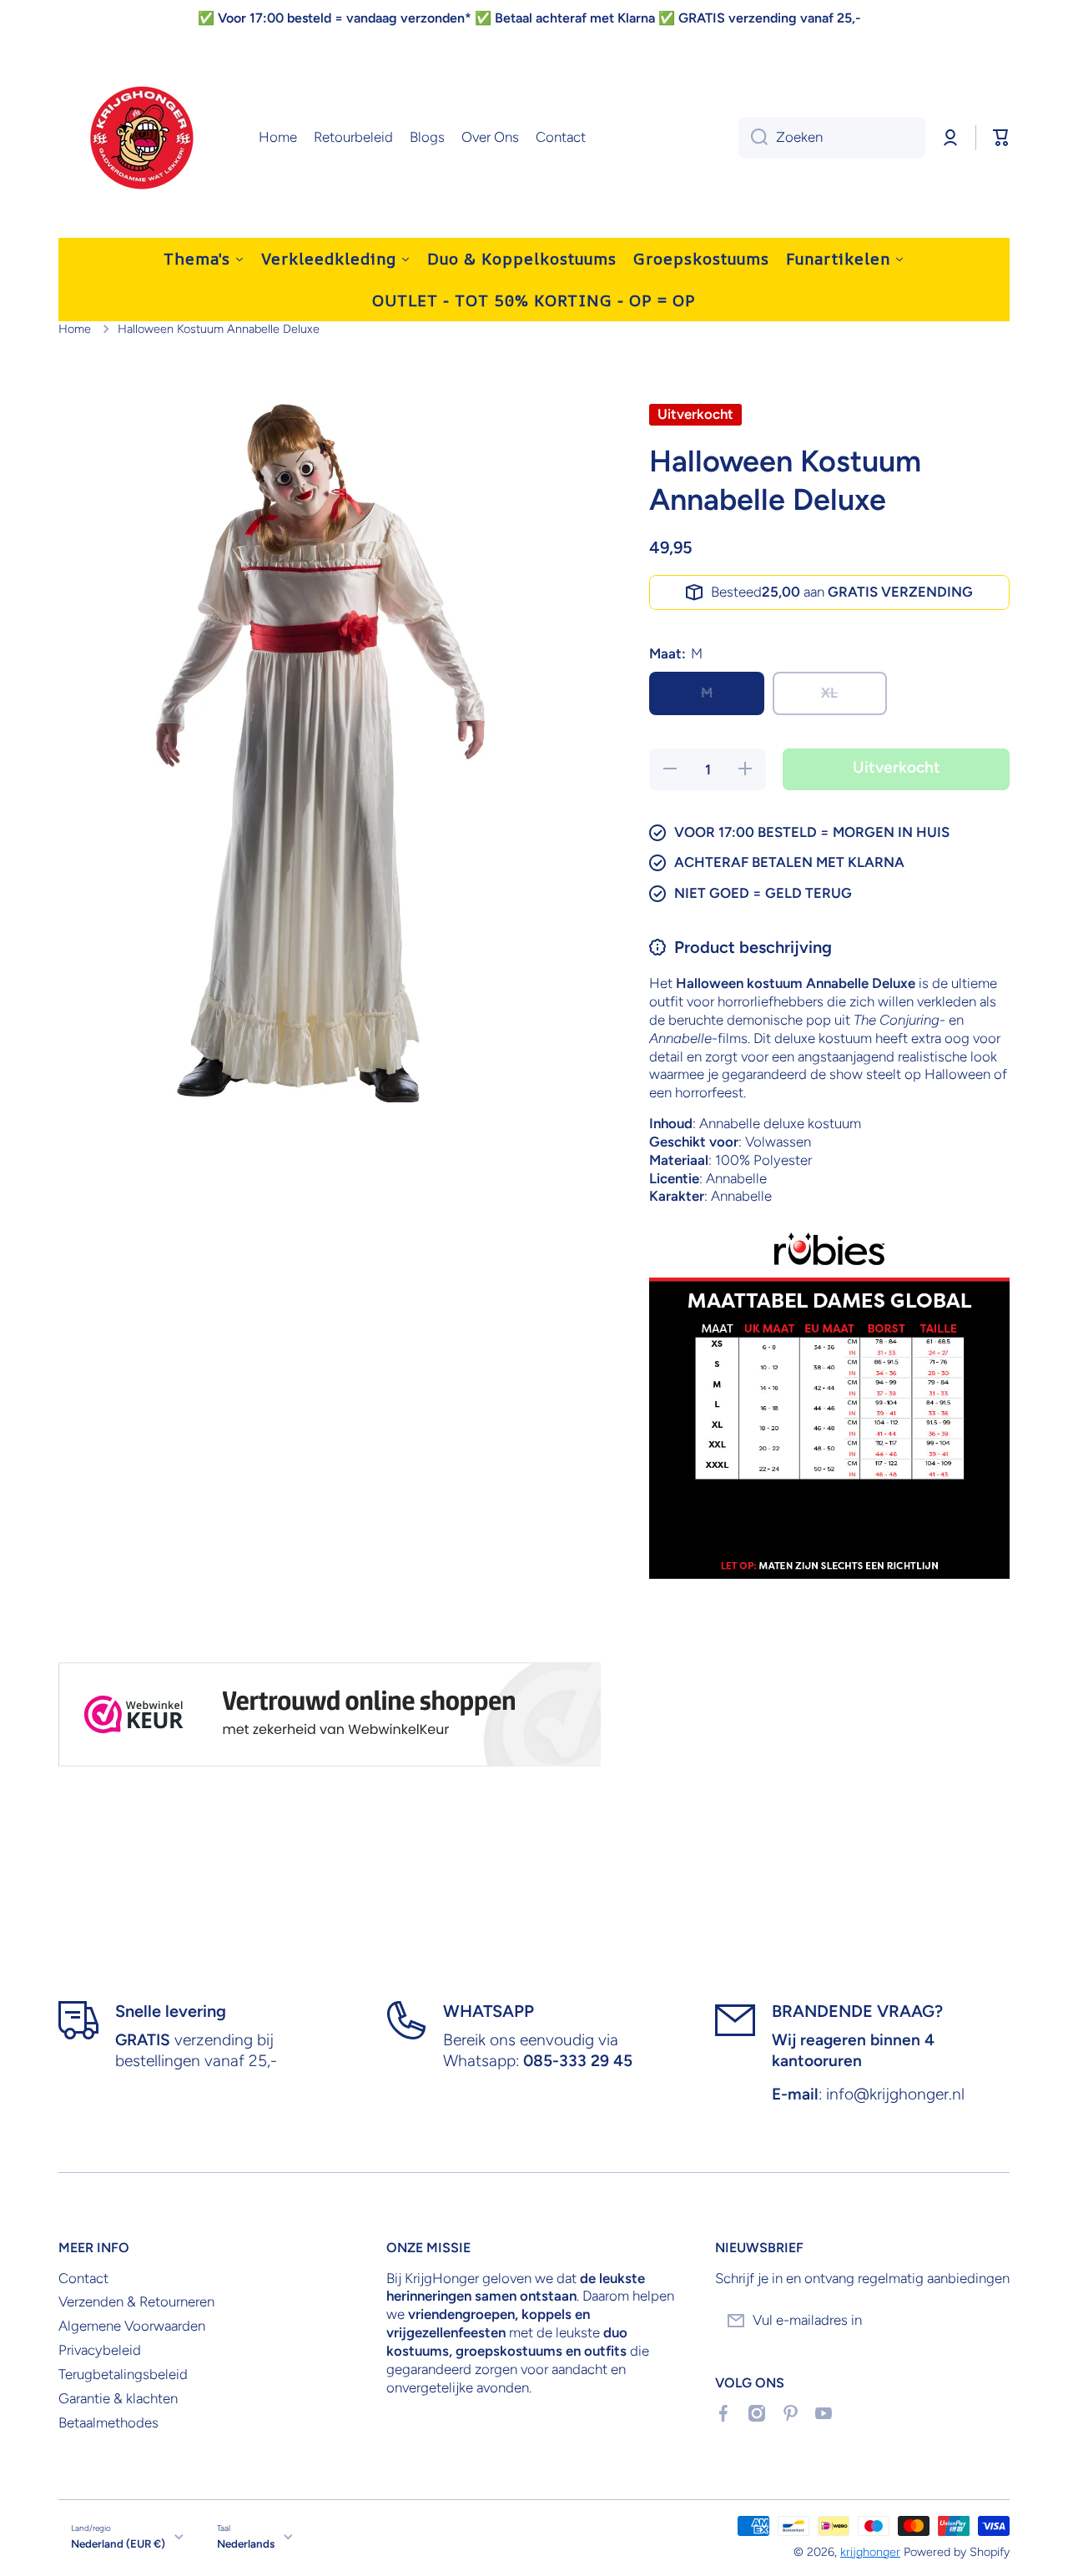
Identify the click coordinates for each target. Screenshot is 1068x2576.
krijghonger (870, 2552)
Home (75, 329)
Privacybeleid (100, 2350)
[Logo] (142, 138)
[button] (1001, 138)
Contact (83, 2278)
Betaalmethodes (108, 2422)
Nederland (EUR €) (118, 2543)
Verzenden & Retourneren (136, 2301)
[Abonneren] (989, 2321)
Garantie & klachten (118, 2398)
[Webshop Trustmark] (330, 1714)
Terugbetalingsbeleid (123, 2374)
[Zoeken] (753, 138)
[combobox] (832, 138)
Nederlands (246, 2543)
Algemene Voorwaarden (132, 2326)
